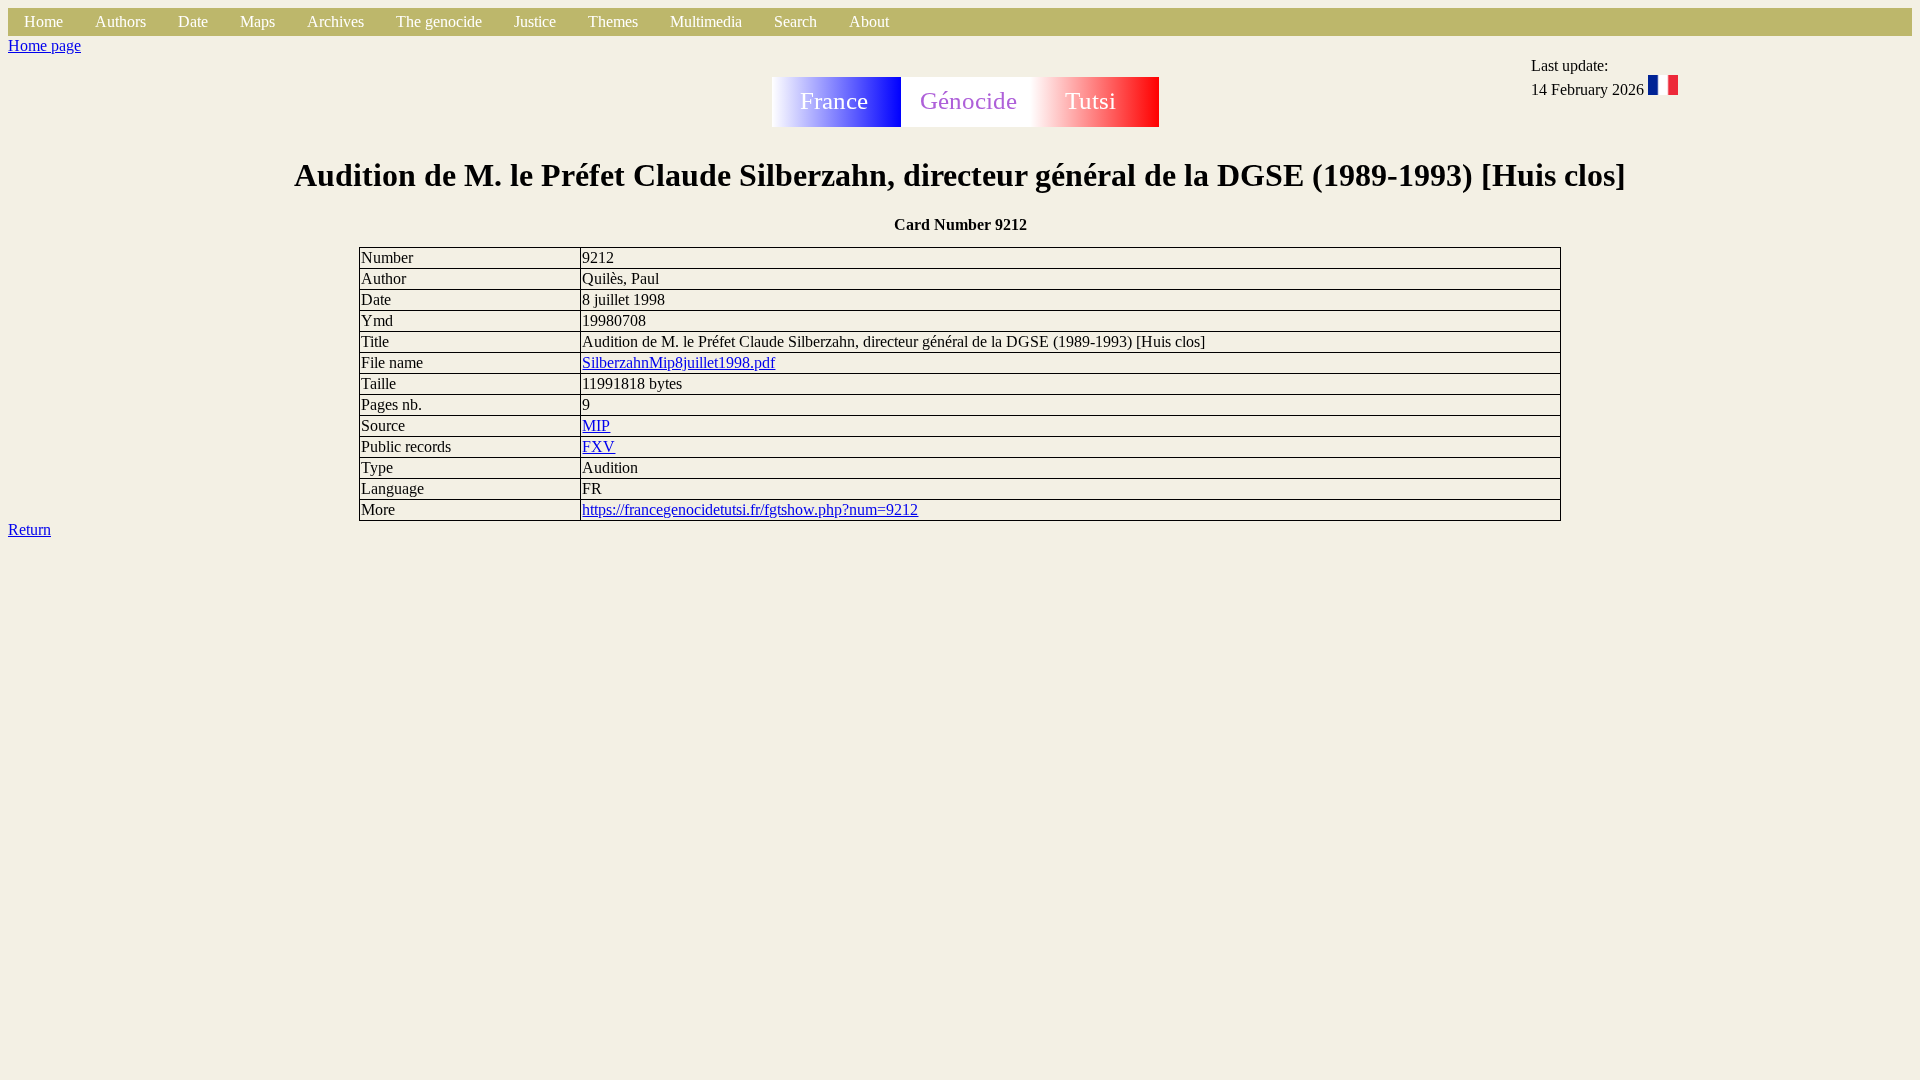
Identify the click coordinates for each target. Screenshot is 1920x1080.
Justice (535, 21)
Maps (257, 21)
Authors (120, 21)
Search (795, 21)
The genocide (439, 21)
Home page (44, 45)
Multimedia (706, 21)
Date (193, 21)
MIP (596, 425)
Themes (613, 21)
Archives (335, 21)
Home (43, 21)
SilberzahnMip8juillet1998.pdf (678, 362)
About (869, 21)
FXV (598, 446)
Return (29, 529)
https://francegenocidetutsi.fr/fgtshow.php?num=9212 (750, 509)
